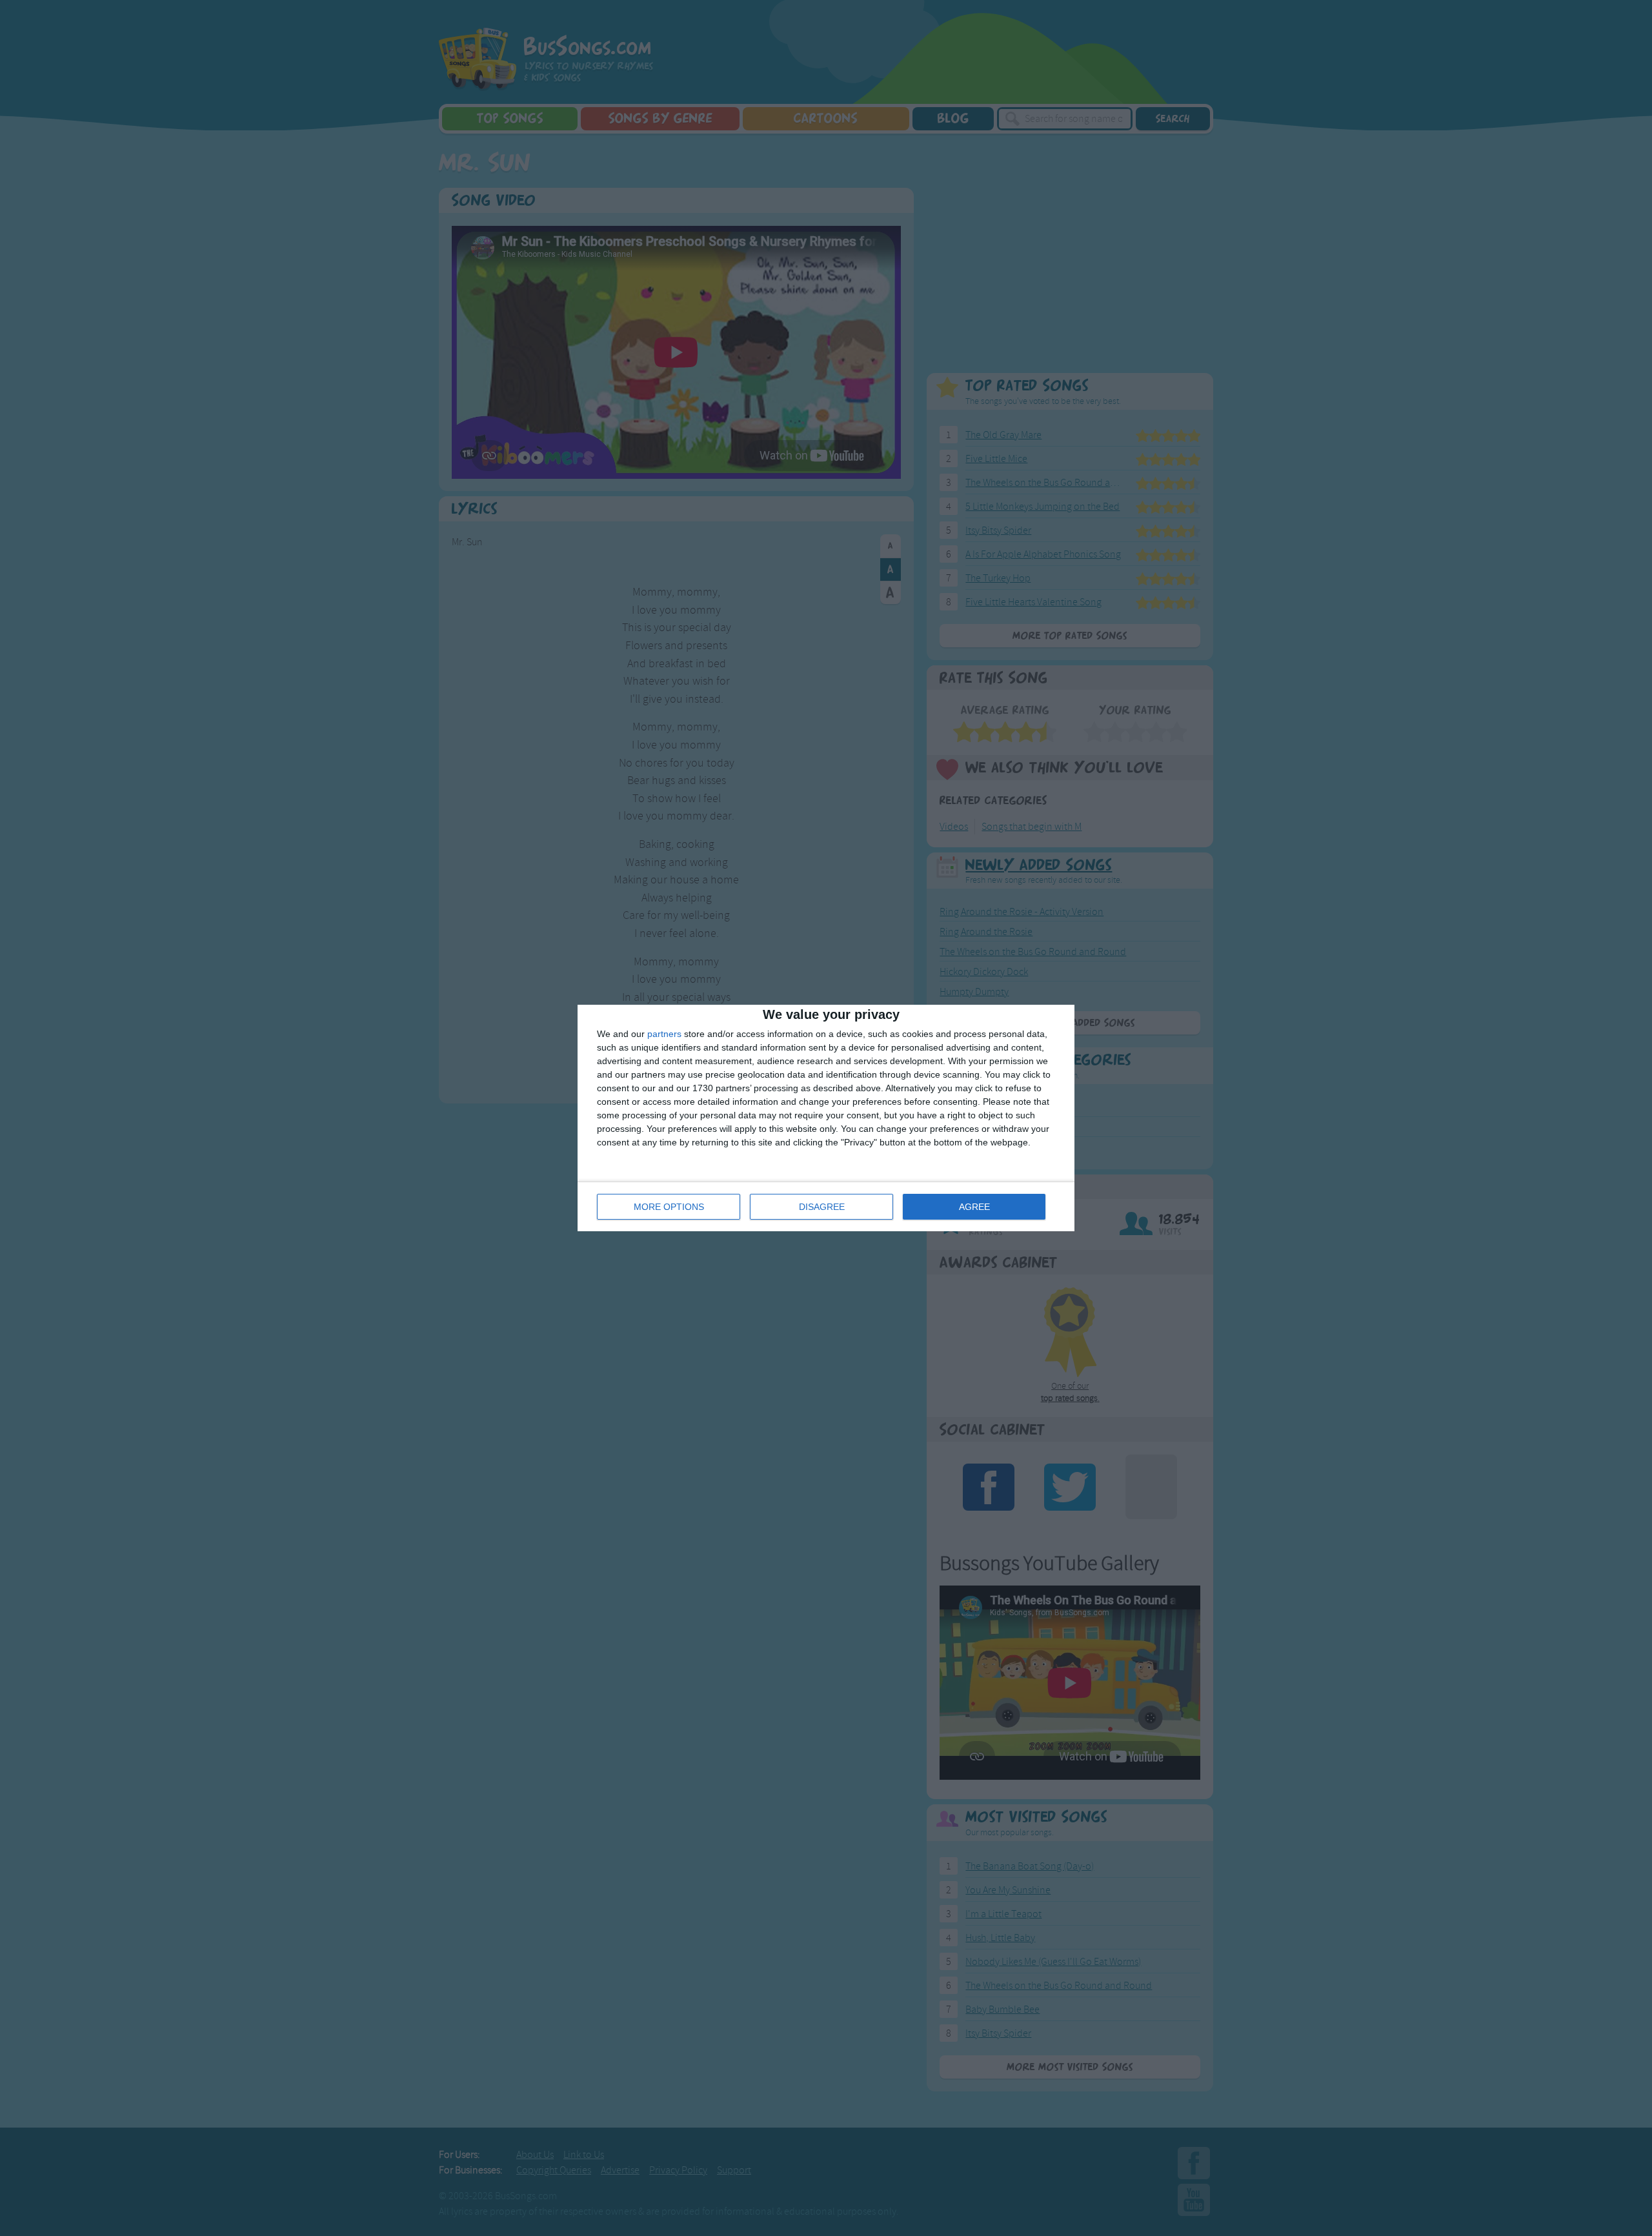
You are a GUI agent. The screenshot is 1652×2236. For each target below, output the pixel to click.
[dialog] (826, 1118)
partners (664, 1034)
